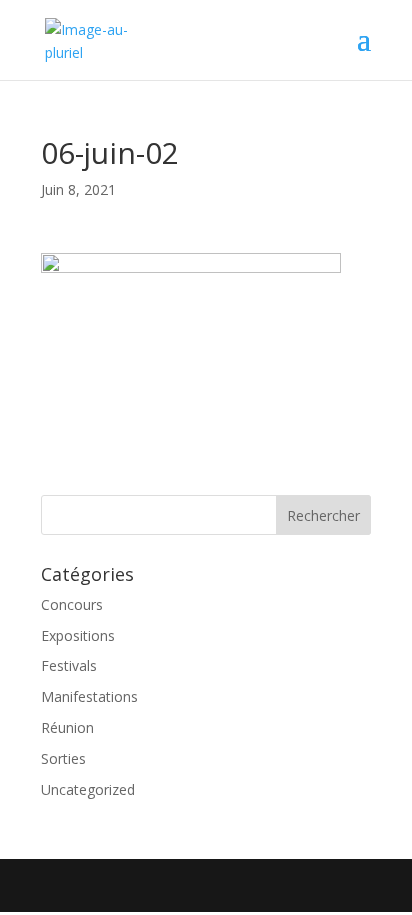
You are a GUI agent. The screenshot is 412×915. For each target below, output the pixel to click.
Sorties (63, 758)
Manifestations (89, 696)
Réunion (67, 727)
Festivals (69, 665)
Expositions (78, 635)
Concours (72, 604)
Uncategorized (88, 789)
